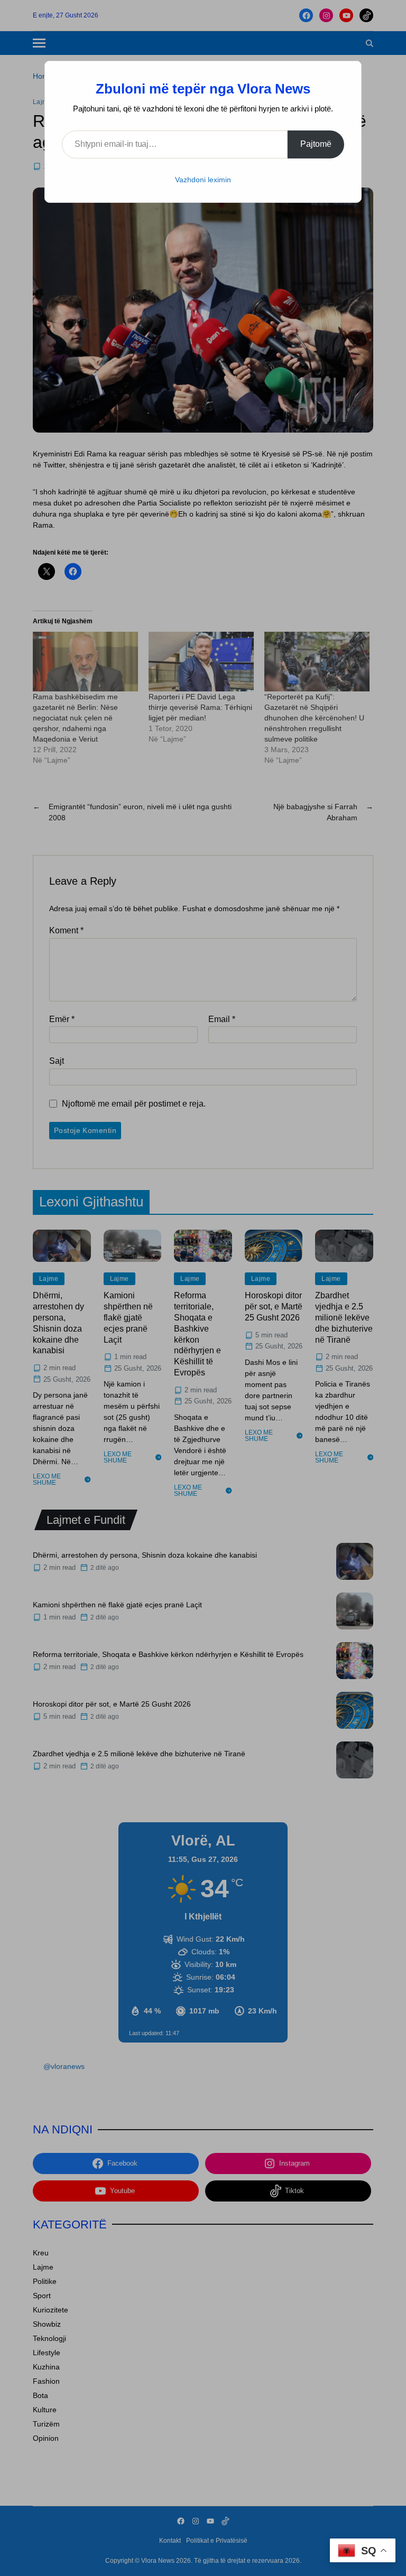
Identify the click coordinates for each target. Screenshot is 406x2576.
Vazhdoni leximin (203, 180)
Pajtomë (316, 144)
